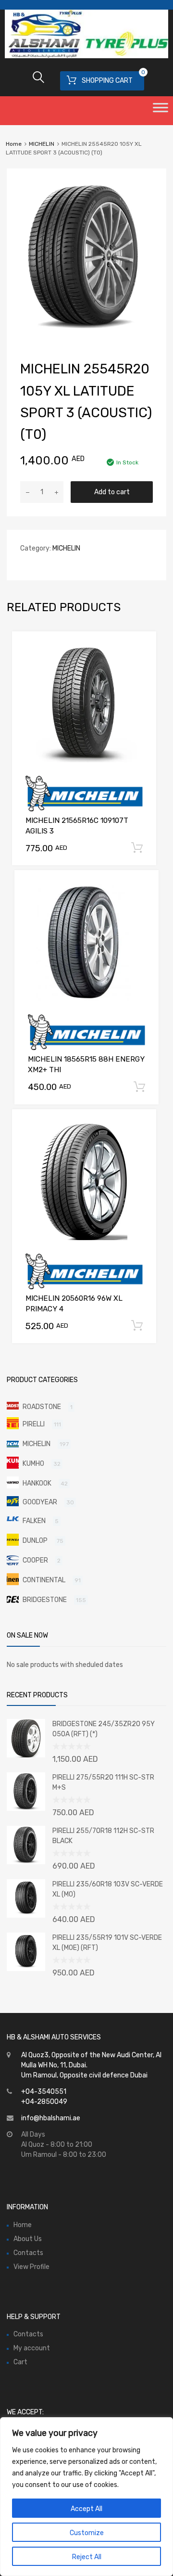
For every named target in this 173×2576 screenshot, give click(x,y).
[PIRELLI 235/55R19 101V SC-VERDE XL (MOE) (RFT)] (26, 1969)
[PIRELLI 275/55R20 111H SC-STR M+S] (26, 1809)
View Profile (31, 2267)
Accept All (86, 2509)
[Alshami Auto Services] (86, 56)
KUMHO (33, 1464)
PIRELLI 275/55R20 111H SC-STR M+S (103, 1782)
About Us (28, 2239)
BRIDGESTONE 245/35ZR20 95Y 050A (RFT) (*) (104, 1729)
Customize (87, 2533)
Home (14, 144)
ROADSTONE (42, 1407)
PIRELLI (34, 1424)
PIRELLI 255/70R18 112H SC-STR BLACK (103, 1836)
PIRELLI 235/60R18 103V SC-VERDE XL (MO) (108, 1889)
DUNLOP (35, 1541)
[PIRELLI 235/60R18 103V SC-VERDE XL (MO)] (26, 1916)
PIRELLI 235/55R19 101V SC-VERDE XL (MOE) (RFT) (107, 1943)
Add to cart (112, 492)
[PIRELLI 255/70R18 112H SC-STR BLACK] (26, 1862)
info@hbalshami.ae (51, 2118)
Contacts (28, 2253)
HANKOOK (37, 1483)
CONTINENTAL (44, 1580)
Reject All (87, 2557)
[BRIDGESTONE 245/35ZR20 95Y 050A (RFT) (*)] (26, 1755)
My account (32, 2348)
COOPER (35, 1560)
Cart (20, 2362)
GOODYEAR (40, 1502)
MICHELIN (42, 144)
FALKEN (34, 1521)
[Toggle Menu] (161, 111)
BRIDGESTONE (45, 1600)
